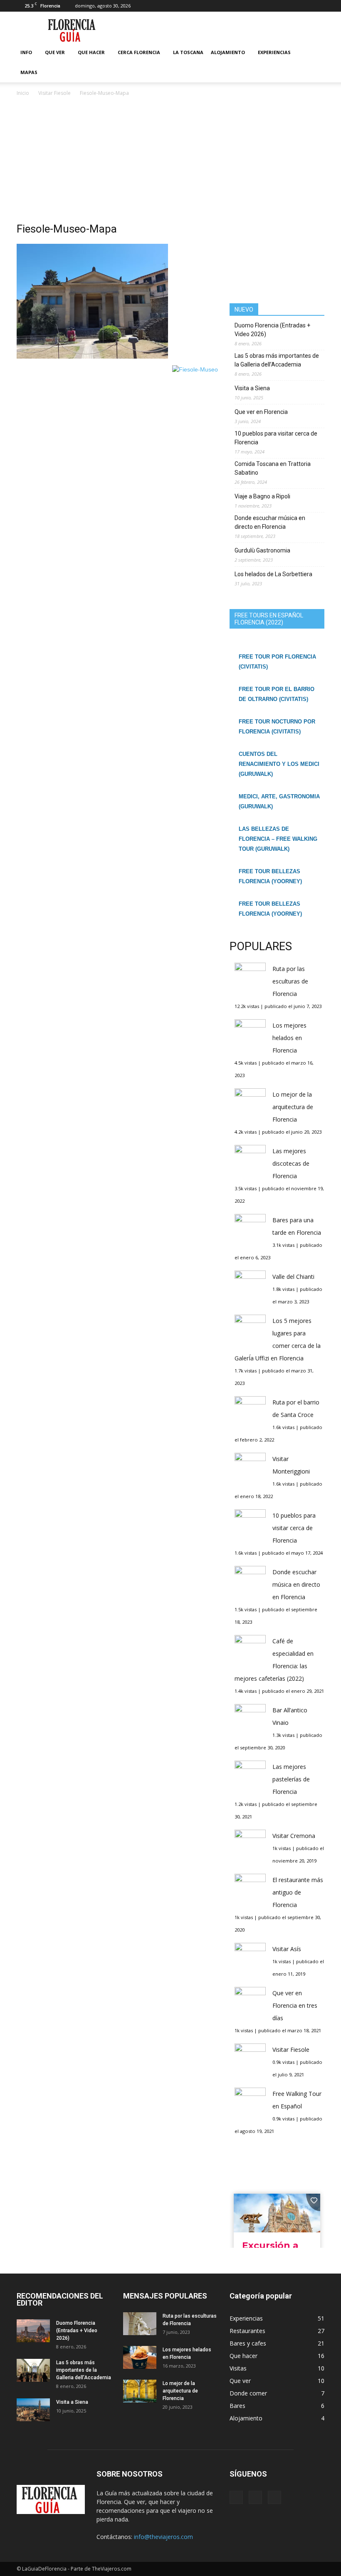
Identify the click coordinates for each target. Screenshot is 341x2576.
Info (26, 52)
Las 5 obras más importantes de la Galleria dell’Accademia (277, 360)
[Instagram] (304, 6)
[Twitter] (318, 6)
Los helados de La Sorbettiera (273, 574)
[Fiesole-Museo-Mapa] (92, 357)
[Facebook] (291, 6)
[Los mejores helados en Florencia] (140, 2357)
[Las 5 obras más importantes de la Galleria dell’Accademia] (33, 2370)
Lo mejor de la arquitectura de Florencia (293, 1107)
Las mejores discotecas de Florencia (291, 1163)
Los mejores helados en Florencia (289, 1038)
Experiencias (274, 52)
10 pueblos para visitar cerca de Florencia (276, 438)
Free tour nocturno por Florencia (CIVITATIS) (277, 727)
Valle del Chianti (293, 1277)
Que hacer (91, 52)
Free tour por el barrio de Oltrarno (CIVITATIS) (277, 694)
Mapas (29, 72)
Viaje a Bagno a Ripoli (262, 496)
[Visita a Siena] (33, 2410)
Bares (237, 2406)
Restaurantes (247, 2331)
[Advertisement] (170, 160)
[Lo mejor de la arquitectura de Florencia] (140, 2391)
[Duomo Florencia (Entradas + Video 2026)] (33, 2331)
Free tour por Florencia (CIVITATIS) (277, 662)
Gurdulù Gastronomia (262, 550)
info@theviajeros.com (163, 2537)
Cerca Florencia (139, 52)
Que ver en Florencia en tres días (295, 2005)
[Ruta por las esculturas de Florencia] (140, 2324)
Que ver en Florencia (261, 412)
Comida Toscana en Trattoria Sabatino (273, 468)
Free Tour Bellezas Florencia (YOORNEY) (270, 876)
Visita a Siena (252, 388)
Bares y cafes (248, 2343)
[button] (314, 62)
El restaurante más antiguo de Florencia (298, 1892)
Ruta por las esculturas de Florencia (290, 981)
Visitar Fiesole (291, 2050)
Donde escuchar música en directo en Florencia (270, 522)
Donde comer (248, 2393)
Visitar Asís (287, 1949)
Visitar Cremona (294, 1836)
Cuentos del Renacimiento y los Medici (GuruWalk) (279, 764)
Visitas (238, 2368)
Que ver (55, 52)
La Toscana (188, 52)
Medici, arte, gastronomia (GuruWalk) (279, 801)
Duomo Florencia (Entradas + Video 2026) (272, 330)
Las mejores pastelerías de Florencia (291, 1779)
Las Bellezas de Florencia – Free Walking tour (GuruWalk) (278, 839)
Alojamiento (228, 52)
